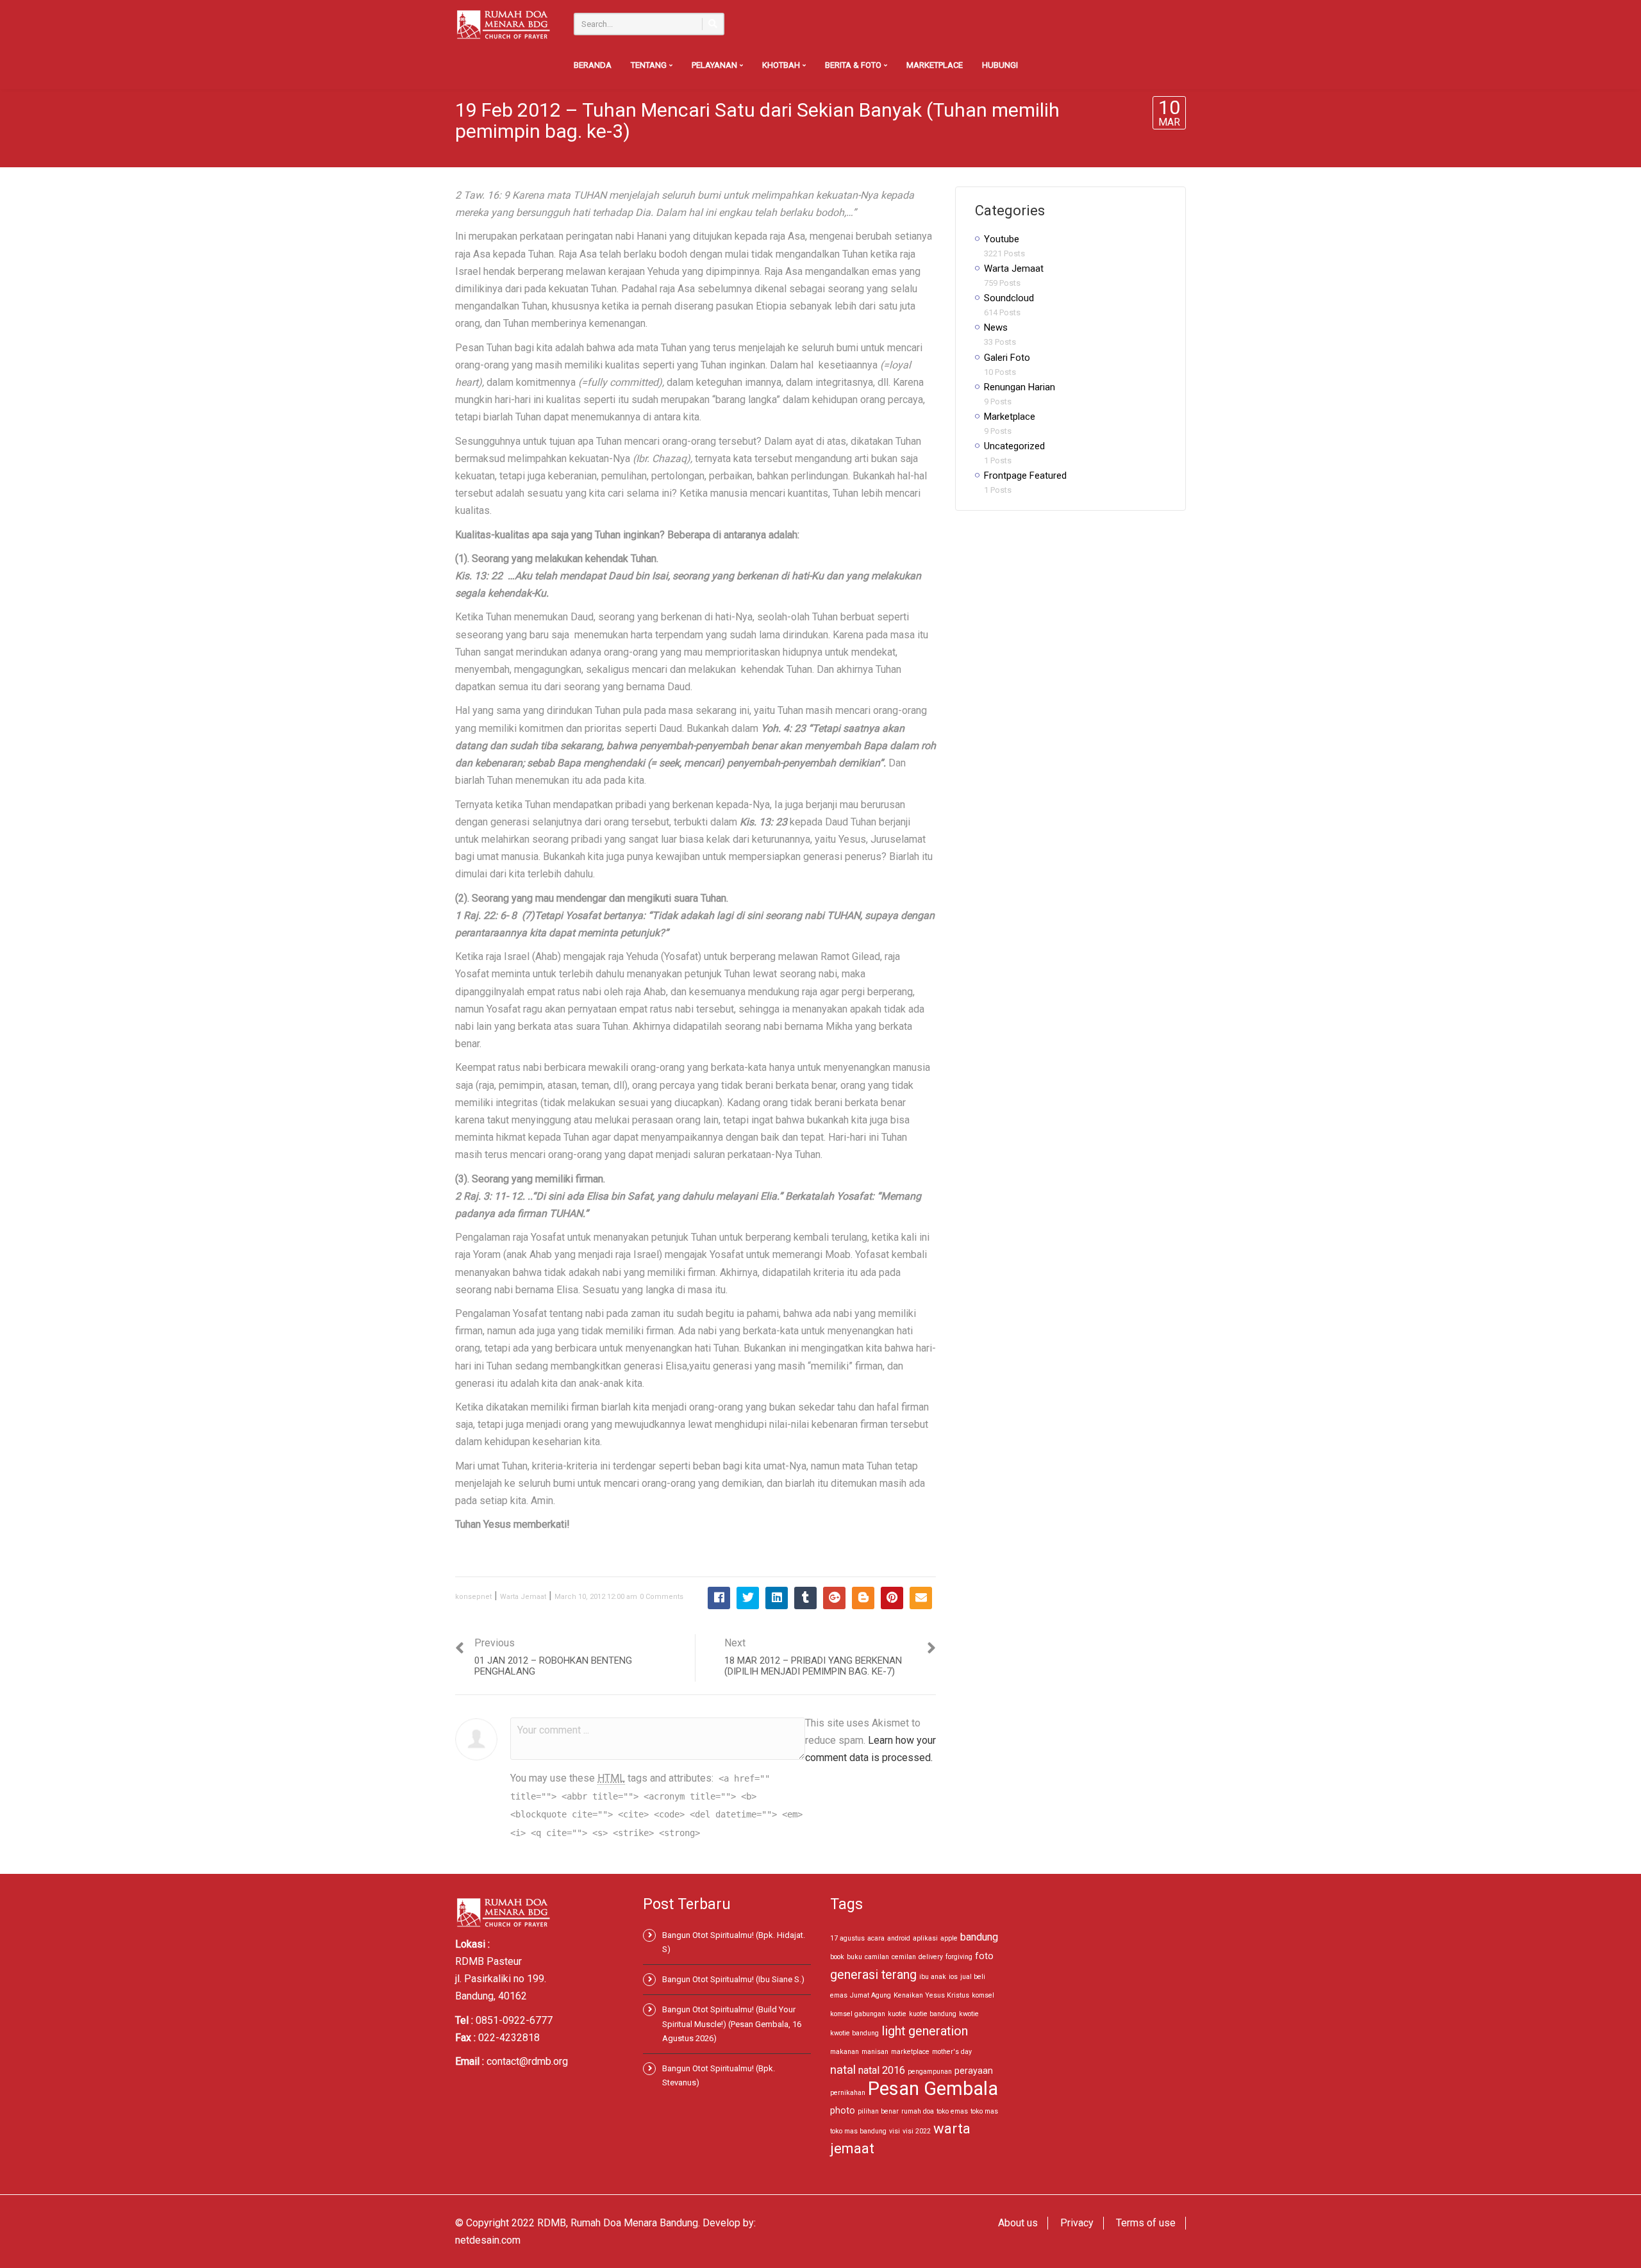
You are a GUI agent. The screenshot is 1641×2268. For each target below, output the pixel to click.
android (899, 1938)
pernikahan (848, 2093)
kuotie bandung (933, 2014)
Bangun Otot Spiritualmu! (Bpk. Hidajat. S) (734, 1942)
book (837, 1957)
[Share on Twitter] (748, 1598)
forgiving (959, 1957)
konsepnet (473, 1597)
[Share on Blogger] (863, 1598)
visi (895, 2131)
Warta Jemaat (523, 1597)
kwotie (969, 2014)
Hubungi (1000, 65)
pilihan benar (878, 2111)
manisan (875, 2052)
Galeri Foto (1007, 358)
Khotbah (782, 65)
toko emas (952, 2111)
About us (1018, 2223)
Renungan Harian (1020, 387)
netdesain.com (488, 2240)
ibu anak (933, 1977)
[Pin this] (892, 1598)
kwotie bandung (854, 2033)
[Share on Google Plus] (834, 1598)
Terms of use (1146, 2223)
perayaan (974, 2071)
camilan (877, 1957)
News (996, 327)
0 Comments (662, 1597)
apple (949, 1938)
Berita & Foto (854, 65)
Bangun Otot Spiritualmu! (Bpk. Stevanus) (719, 2075)
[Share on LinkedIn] (777, 1598)
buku (854, 1957)
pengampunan (930, 2072)
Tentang (650, 65)
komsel (983, 1995)
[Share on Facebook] (719, 1598)
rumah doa (918, 2111)
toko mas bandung (858, 2131)
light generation (925, 2031)
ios (953, 1977)
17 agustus (847, 1938)
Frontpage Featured (1025, 476)
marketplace (910, 2052)
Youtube (1002, 239)
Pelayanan (715, 65)
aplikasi (925, 1938)
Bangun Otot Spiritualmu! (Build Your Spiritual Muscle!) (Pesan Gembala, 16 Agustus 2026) (732, 2024)
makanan (845, 2052)
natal (843, 2070)
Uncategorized (1014, 446)
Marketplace (935, 65)
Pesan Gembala (933, 2089)
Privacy (1077, 2223)
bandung (979, 1937)
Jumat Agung (870, 1995)
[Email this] (921, 1598)
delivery (931, 1957)
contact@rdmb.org (527, 2061)
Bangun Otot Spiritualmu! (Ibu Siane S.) (733, 1979)
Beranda (593, 65)
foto (984, 1956)
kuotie (897, 2014)
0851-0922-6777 (514, 2020)
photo (843, 2110)
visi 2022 (917, 2131)
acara (876, 1938)
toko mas (984, 2111)
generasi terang (873, 1975)
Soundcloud (1009, 298)
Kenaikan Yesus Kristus (931, 1995)
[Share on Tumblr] (805, 1598)
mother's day (952, 2052)
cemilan (904, 1957)
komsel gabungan (858, 2014)
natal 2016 (882, 2070)
